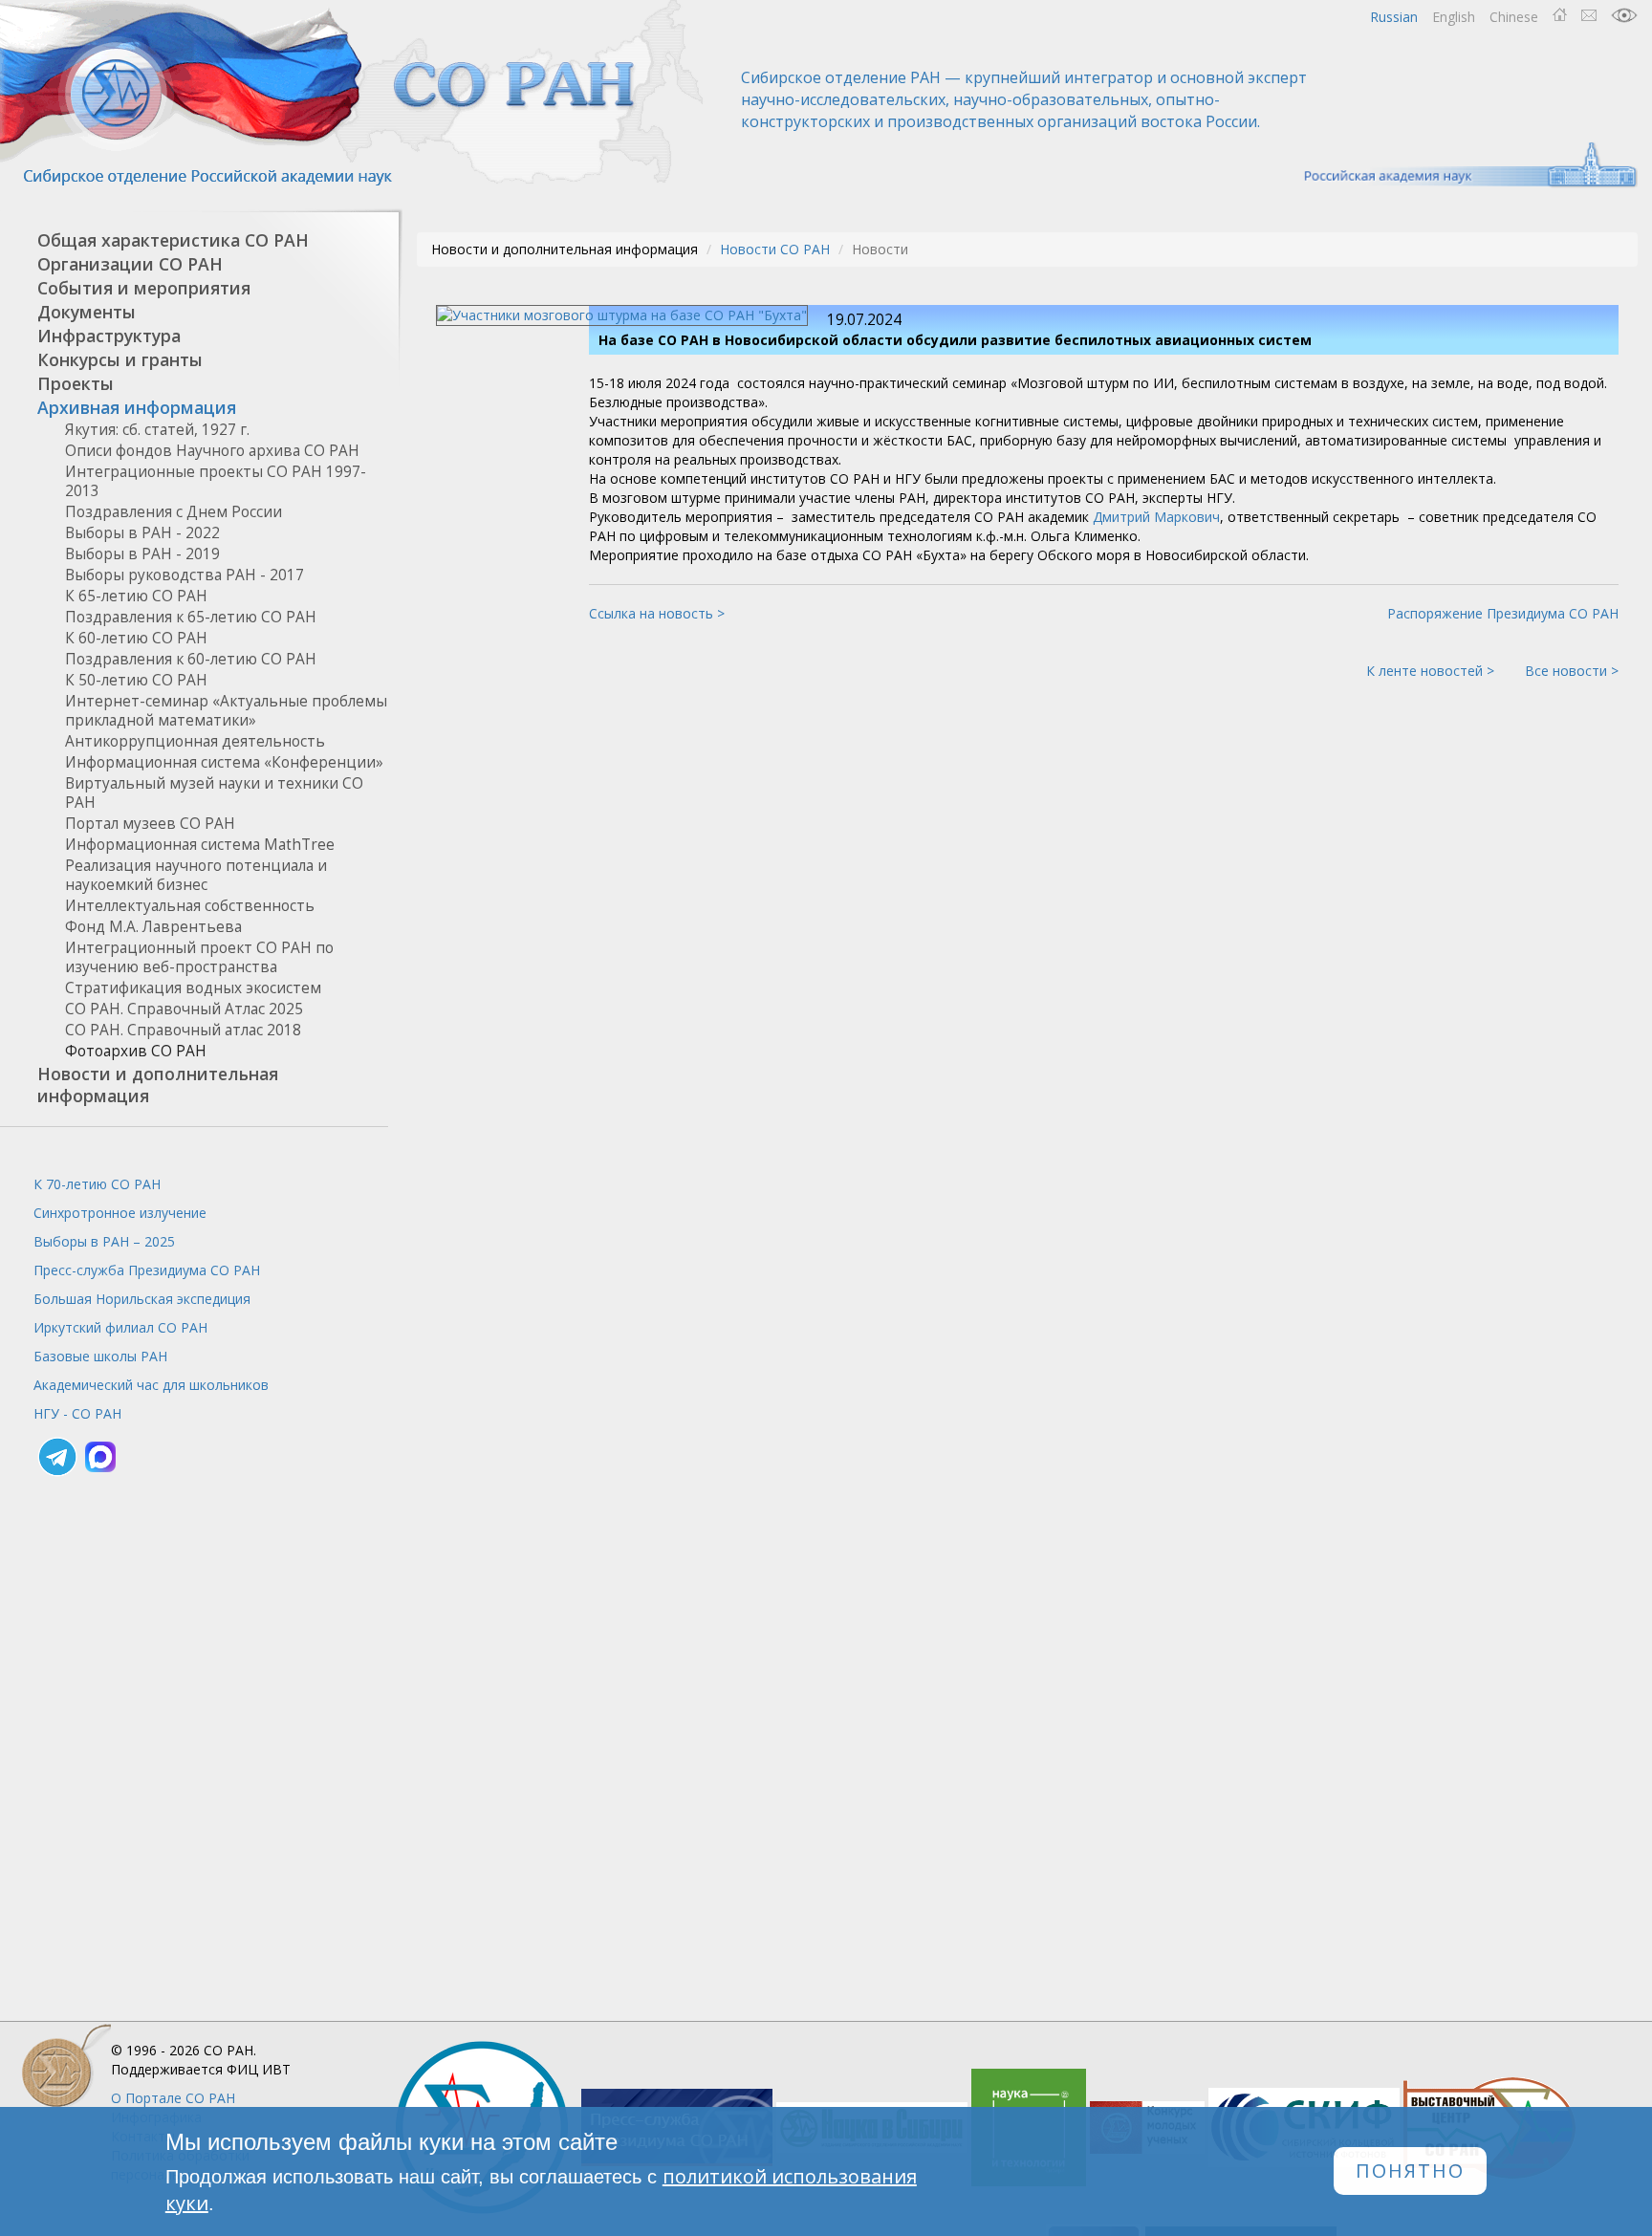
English (1454, 17)
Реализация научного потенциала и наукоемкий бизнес (196, 875)
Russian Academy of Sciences (1461, 165)
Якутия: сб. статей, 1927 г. (157, 430)
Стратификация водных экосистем (193, 988)
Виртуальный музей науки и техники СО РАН (214, 793)
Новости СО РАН (775, 249)
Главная (1560, 15)
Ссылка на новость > (657, 613)
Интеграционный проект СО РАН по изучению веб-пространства (199, 957)
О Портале (173, 2098)
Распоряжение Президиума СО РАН (1503, 613)
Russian (1394, 17)
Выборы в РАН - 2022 (142, 533)
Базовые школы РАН (100, 1356)
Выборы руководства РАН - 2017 (185, 575)
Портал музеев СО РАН (150, 824)
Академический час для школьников (151, 1385)
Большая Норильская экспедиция (142, 1299)
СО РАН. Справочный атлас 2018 (183, 1030)
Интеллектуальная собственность (190, 906)
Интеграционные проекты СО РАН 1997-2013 (216, 481)
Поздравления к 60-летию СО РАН (191, 659)
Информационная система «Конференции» (224, 762)
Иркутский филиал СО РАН (120, 1327)
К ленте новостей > (1430, 671)
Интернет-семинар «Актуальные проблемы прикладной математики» (226, 711)
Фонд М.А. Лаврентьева (153, 927)
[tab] (194, 240)
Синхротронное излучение (120, 1213)
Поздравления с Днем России (174, 512)
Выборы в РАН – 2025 (104, 1241)
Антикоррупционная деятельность (195, 741)
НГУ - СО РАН (77, 1413)
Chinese (1514, 17)
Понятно (1410, 2171)
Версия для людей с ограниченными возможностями (1624, 15)
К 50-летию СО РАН (136, 680)
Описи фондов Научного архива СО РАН (212, 451)
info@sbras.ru (1589, 15)
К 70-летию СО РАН (97, 1184)
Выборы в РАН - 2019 (142, 554)
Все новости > (1572, 671)
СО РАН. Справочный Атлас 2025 (184, 1009)
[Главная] (354, 93)
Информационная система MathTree (200, 845)
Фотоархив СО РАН (136, 1051)
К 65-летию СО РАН (136, 596)
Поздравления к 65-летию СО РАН (191, 617)
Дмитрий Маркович (1156, 517)
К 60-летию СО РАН (136, 638)
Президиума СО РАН (147, 1270)
